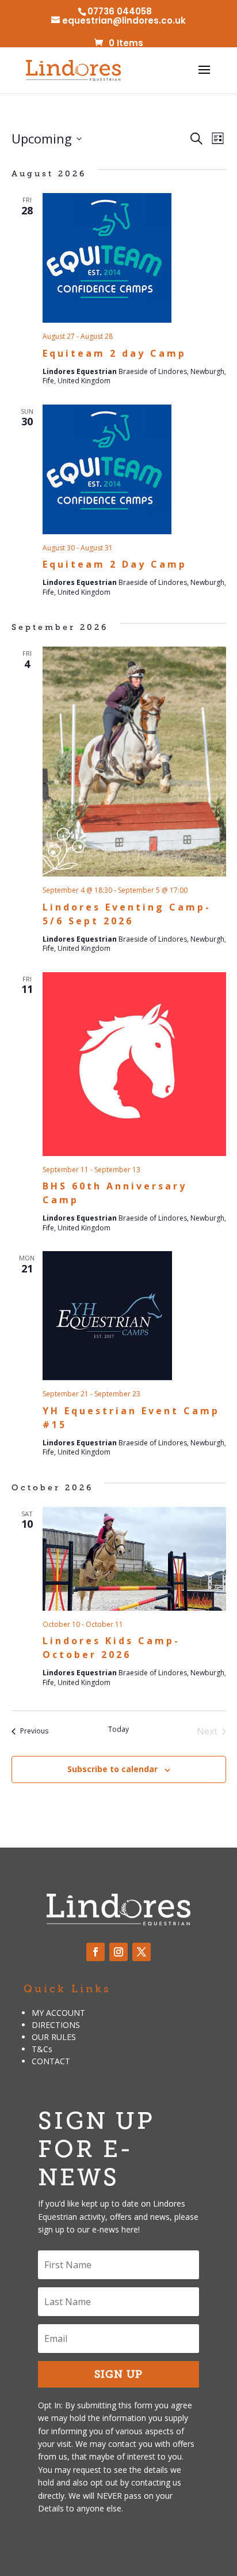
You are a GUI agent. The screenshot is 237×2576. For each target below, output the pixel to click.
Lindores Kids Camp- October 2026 (111, 1648)
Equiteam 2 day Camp (114, 353)
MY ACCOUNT (58, 2013)
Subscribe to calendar (112, 1769)
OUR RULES (54, 2037)
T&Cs (42, 2049)
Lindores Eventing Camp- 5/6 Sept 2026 (127, 914)
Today (118, 1729)
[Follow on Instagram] (118, 1952)
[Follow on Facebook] (95, 1952)
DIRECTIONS (56, 2025)
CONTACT (51, 2061)
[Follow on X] (142, 1952)
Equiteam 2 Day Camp (115, 564)
